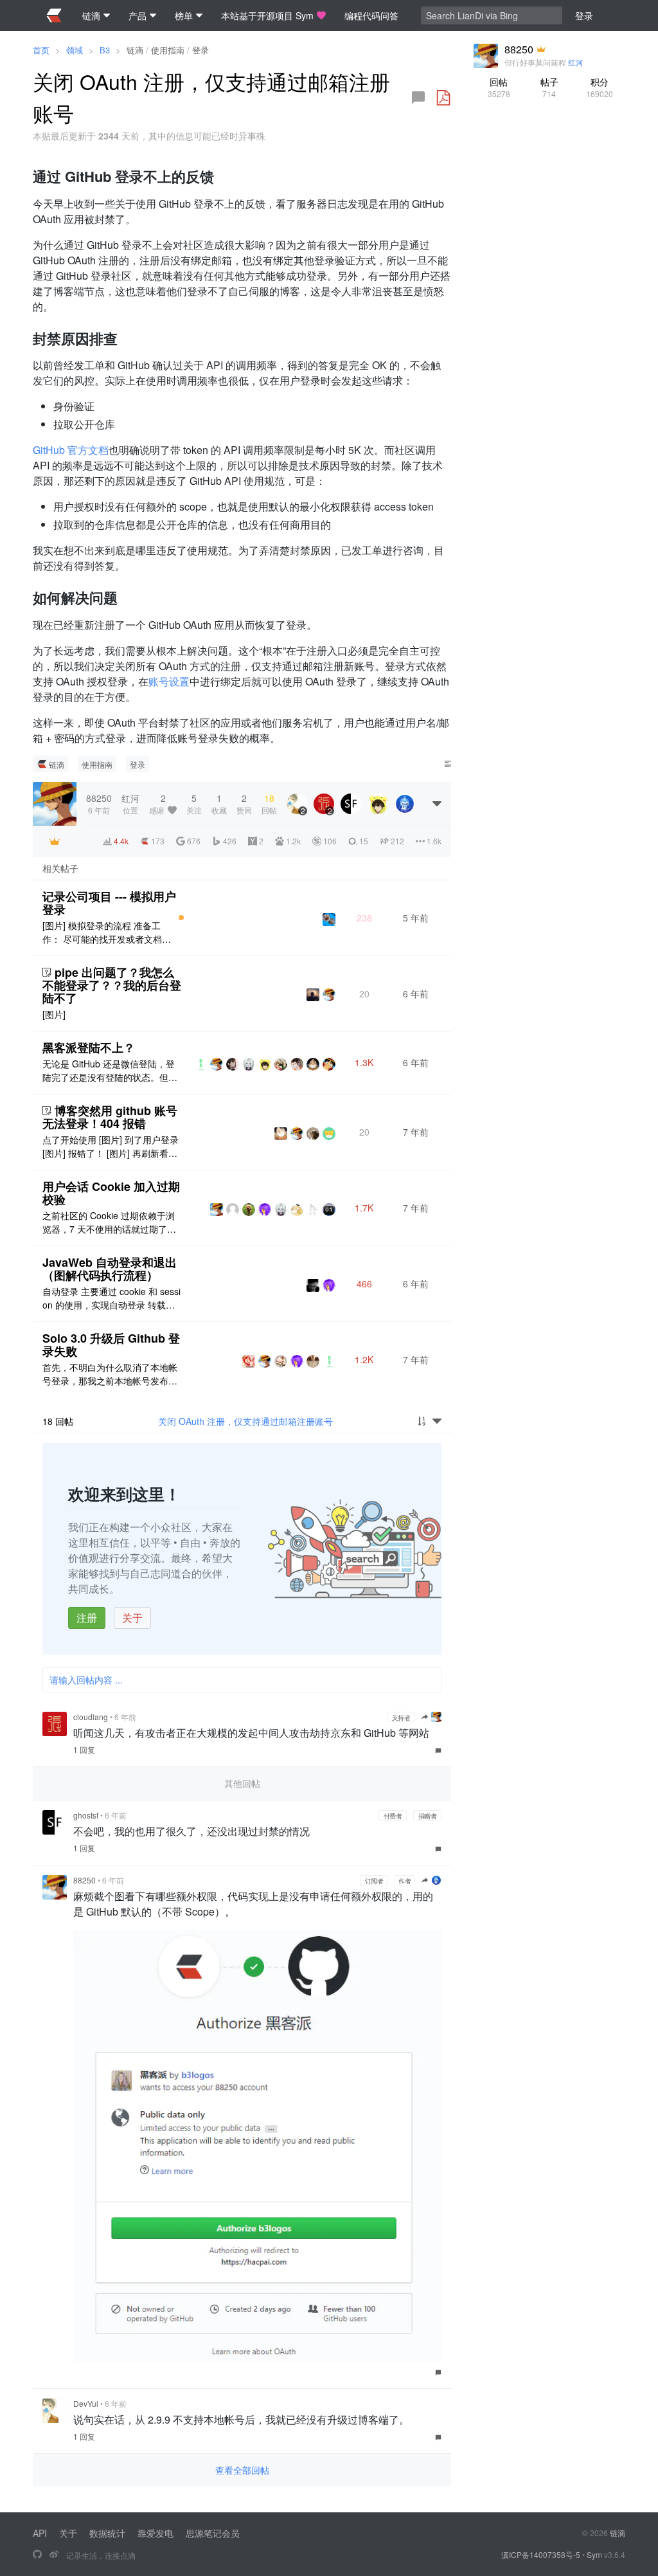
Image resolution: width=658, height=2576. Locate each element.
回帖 (499, 87)
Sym (594, 2554)
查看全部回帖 (242, 2470)
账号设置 (169, 681)
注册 (87, 1618)
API (40, 2533)
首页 (41, 50)
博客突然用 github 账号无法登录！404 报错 (110, 1117)
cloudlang (91, 1717)
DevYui (86, 2403)
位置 (130, 803)
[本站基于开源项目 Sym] (37, 2555)
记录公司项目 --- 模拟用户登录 (109, 903)
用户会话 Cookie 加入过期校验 (111, 1193)
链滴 (135, 50)
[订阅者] (55, 841)
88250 (84, 1880)
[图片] (54, 1014)
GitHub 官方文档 (71, 450)
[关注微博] (54, 2555)
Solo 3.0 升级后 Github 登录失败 (111, 1345)
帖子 (549, 87)
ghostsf (86, 1815)
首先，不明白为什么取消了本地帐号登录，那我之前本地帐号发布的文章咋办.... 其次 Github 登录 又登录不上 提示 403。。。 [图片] (111, 1374)
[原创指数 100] (181, 918)
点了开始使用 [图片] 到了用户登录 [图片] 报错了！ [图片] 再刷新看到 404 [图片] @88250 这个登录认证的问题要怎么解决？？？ (111, 1147)
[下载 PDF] (443, 98)
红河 (576, 62)
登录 (200, 50)
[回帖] (418, 98)
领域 (75, 50)
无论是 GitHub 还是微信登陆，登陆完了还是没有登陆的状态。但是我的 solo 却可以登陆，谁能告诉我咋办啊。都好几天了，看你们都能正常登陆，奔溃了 (112, 1071)
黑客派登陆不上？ (89, 1048)
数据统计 (107, 2533)
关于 (132, 1618)
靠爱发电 (156, 2533)
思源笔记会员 (213, 2533)
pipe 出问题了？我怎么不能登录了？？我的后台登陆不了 (112, 985)
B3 (105, 50)
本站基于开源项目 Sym (267, 15)
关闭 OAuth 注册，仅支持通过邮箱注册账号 (245, 1421)
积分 (600, 87)
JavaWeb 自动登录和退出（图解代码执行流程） (110, 1269)
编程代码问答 (371, 15)
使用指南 (168, 50)
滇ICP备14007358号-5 (541, 2554)
